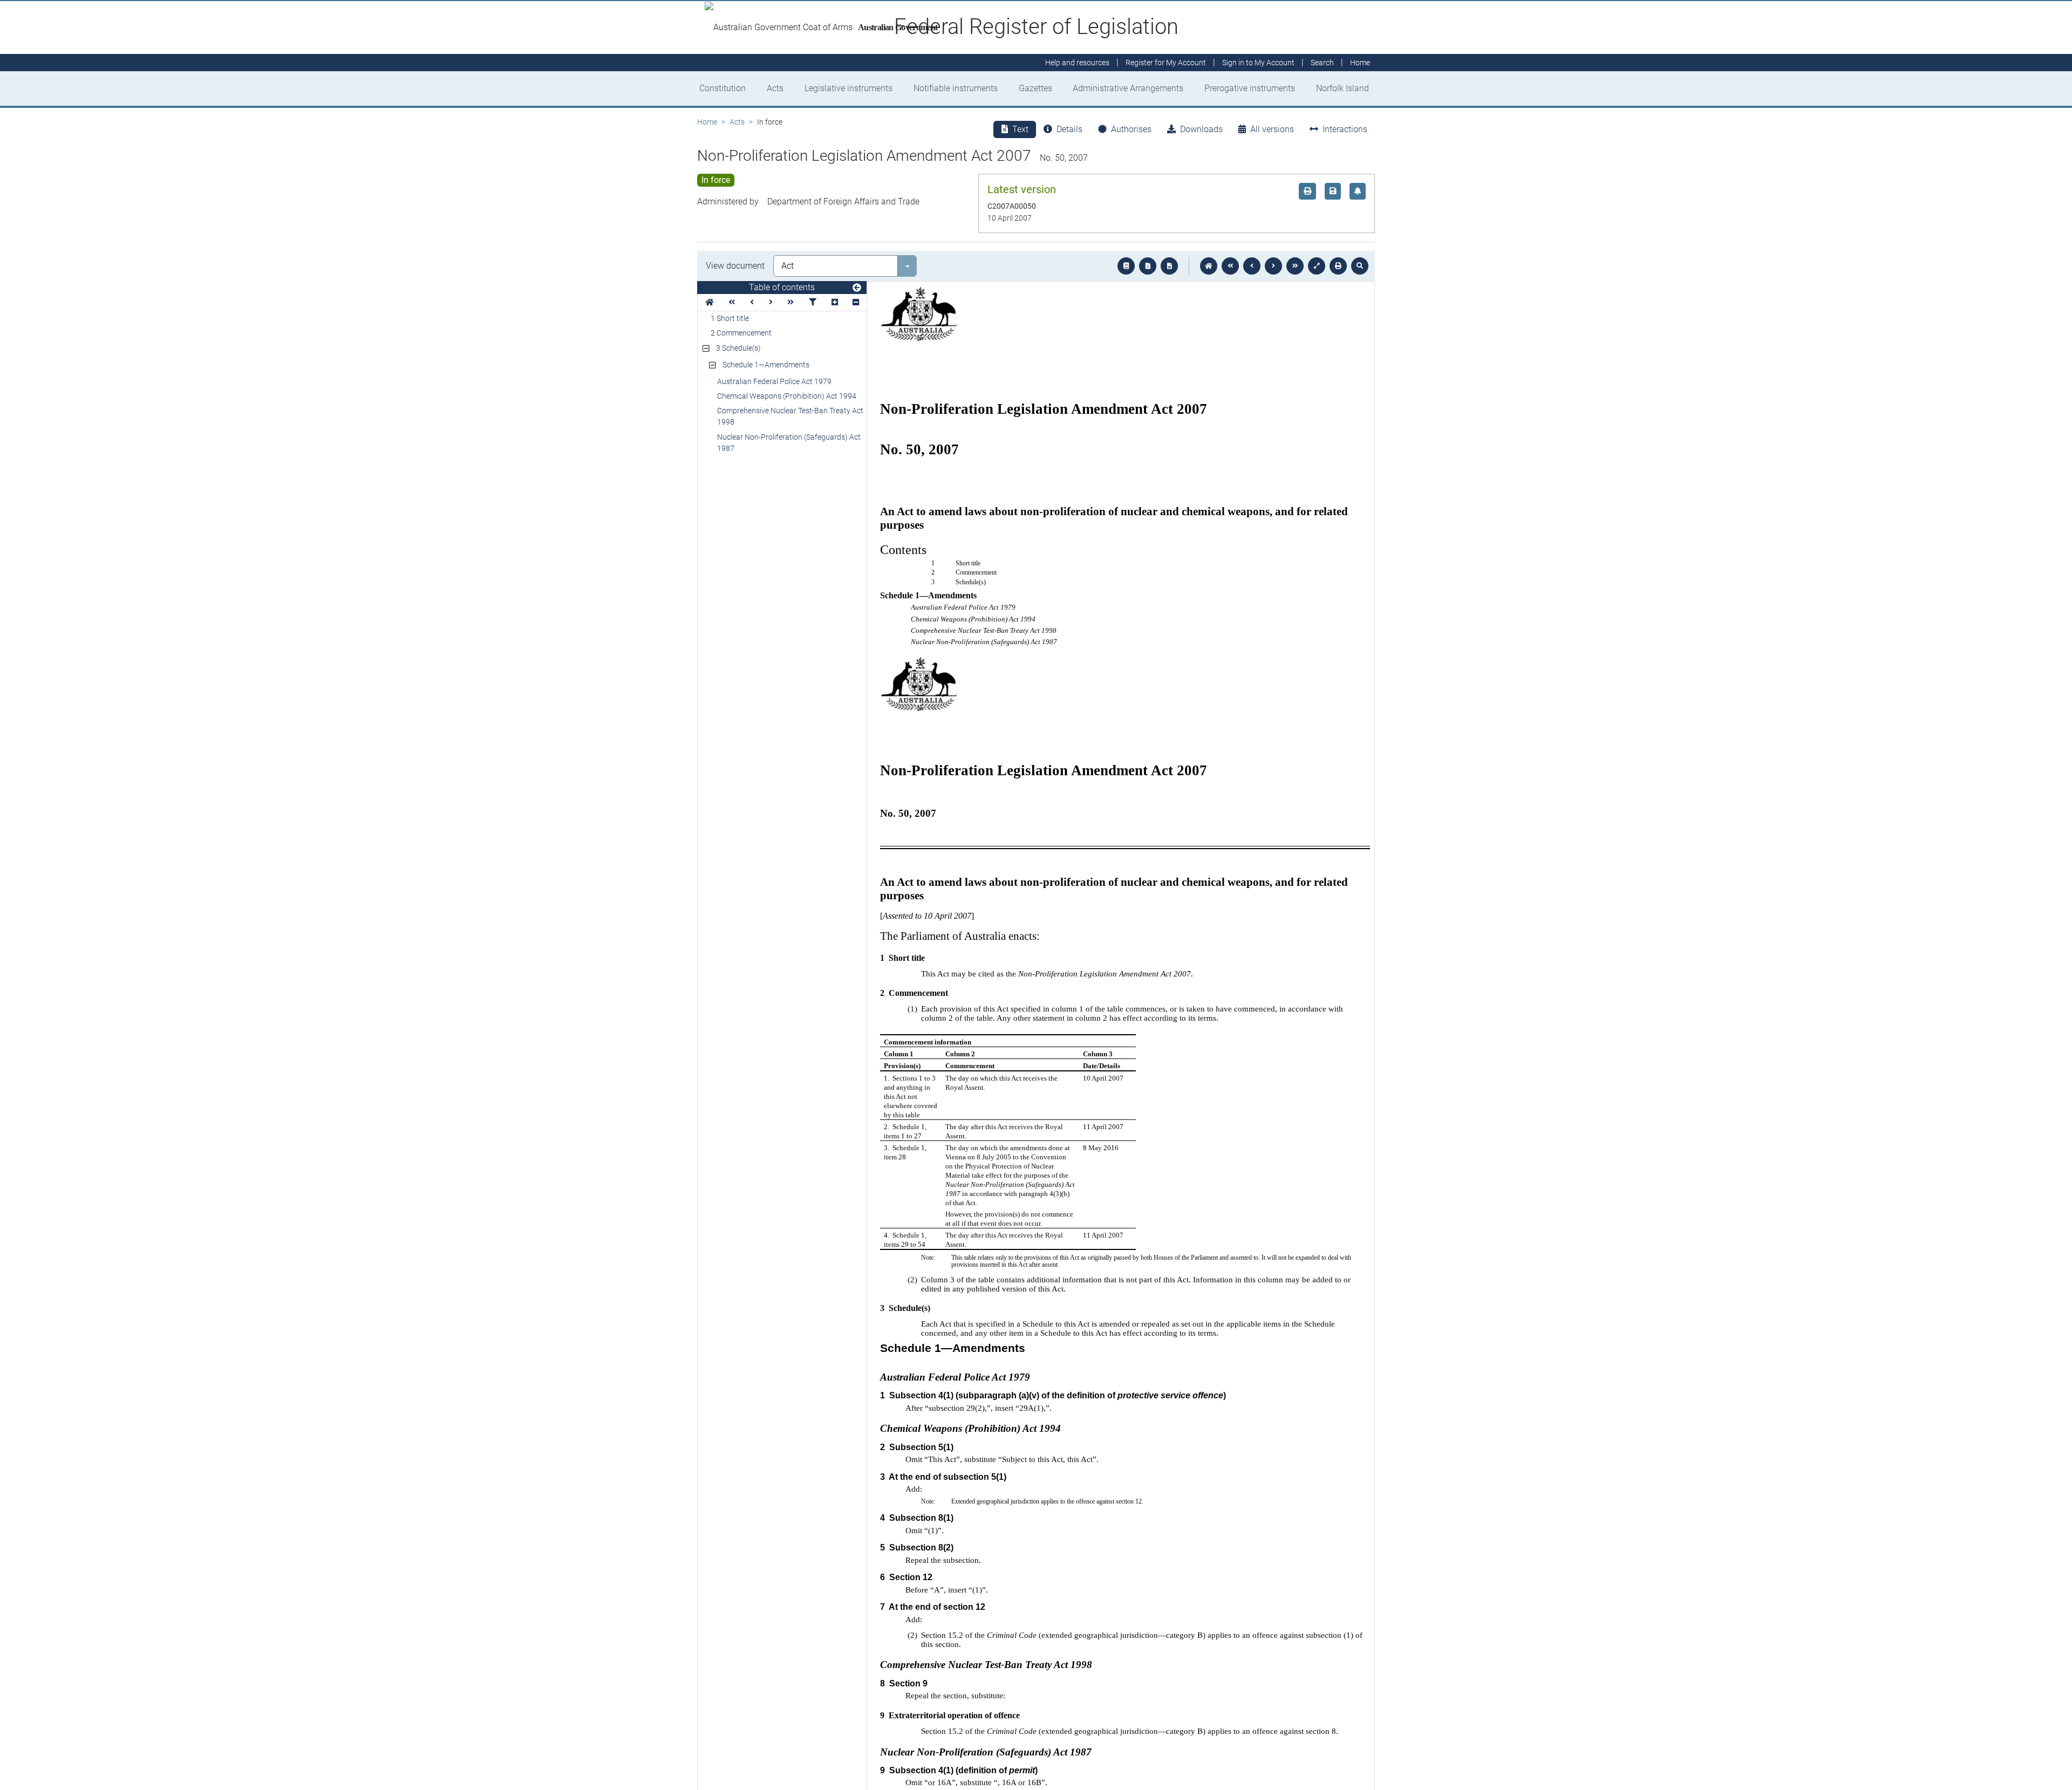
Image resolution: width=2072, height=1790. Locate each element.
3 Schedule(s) (738, 348)
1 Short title (730, 318)
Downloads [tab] (1201, 129)
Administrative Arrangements (1128, 88)
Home (707, 122)
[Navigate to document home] (1209, 266)
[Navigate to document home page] (710, 302)
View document (735, 266)
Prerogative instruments (1250, 88)
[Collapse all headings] (856, 302)
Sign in (1258, 63)
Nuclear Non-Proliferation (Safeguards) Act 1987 (789, 443)
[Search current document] (1360, 266)
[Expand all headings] (835, 302)
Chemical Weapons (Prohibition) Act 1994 (787, 396)
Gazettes (1035, 88)
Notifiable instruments (956, 88)
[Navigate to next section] (1273, 266)
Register (1166, 63)
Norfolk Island (1342, 88)
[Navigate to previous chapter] (1230, 266)
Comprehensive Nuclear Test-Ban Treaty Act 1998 (790, 416)
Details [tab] (1069, 129)
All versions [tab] (1272, 129)
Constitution (723, 88)
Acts (775, 88)
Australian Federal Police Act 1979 (774, 381)
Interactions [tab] (1345, 129)
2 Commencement (741, 333)
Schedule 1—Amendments (766, 365)
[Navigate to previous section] (1252, 266)
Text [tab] (1020, 129)
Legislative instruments (848, 88)
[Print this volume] (1338, 266)
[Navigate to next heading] (771, 302)
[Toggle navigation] (857, 288)
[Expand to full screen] (1317, 266)
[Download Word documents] (1169, 266)
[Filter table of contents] (813, 302)
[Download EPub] (1126, 266)
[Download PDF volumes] (1148, 266)
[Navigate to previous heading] (752, 302)
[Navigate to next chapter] (1295, 266)
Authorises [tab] (1131, 129)
